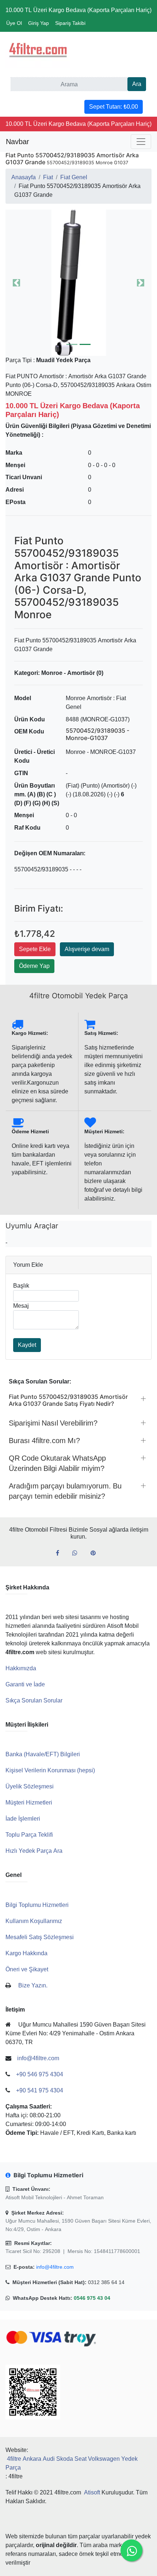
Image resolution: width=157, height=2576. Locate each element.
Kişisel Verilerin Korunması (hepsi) (50, 1770)
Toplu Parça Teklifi (29, 1835)
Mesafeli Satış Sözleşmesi (40, 1937)
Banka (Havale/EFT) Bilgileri (43, 1754)
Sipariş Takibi (70, 23)
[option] (78, 283)
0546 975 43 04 (92, 2298)
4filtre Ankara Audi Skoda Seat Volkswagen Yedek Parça (72, 2463)
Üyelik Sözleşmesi (30, 1786)
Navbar (18, 142)
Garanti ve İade (25, 1684)
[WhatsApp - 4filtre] (78, 1553)
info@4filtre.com (55, 2267)
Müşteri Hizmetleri (29, 1803)
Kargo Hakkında (26, 1953)
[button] (78, 283)
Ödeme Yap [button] (34, 966)
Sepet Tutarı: (114, 107)
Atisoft (92, 2492)
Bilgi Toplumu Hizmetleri (37, 1905)
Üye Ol (14, 23)
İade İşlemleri (23, 1819)
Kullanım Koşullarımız (34, 1921)
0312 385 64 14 (106, 2282)
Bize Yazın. (33, 1985)
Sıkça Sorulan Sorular (34, 1700)
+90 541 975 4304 (40, 2090)
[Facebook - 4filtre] (60, 1553)
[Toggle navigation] (141, 142)
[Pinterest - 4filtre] (96, 1553)
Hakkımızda (21, 1668)
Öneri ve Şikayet (27, 1969)
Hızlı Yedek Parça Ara (34, 1851)
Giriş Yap (39, 23)
